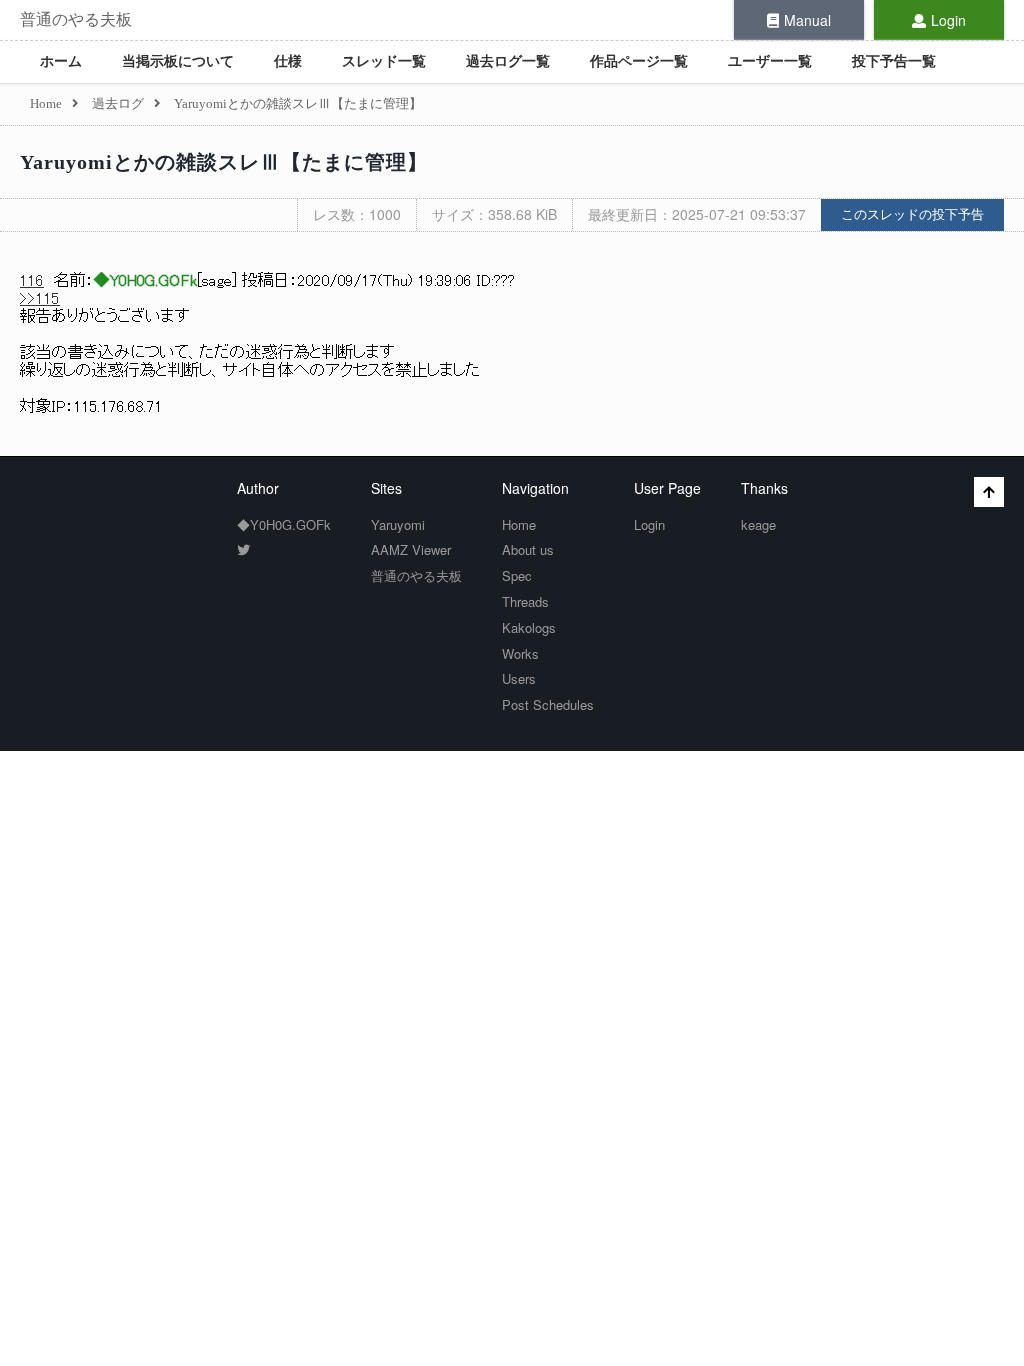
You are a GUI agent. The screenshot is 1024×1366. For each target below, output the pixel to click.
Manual (807, 20)
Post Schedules (548, 704)
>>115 (40, 299)
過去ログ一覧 (508, 61)
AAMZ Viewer (411, 549)
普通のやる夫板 (76, 19)
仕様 (288, 61)
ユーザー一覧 (770, 61)
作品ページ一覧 (639, 61)
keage (758, 524)
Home (519, 524)
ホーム (61, 61)
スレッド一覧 (384, 61)
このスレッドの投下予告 (912, 214)
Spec (517, 575)
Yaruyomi (398, 524)
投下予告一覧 (894, 61)
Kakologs (529, 627)
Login (948, 20)
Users (519, 678)
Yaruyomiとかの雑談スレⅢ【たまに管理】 (224, 162)
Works (520, 653)
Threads (525, 601)
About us (528, 549)
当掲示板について (178, 61)
